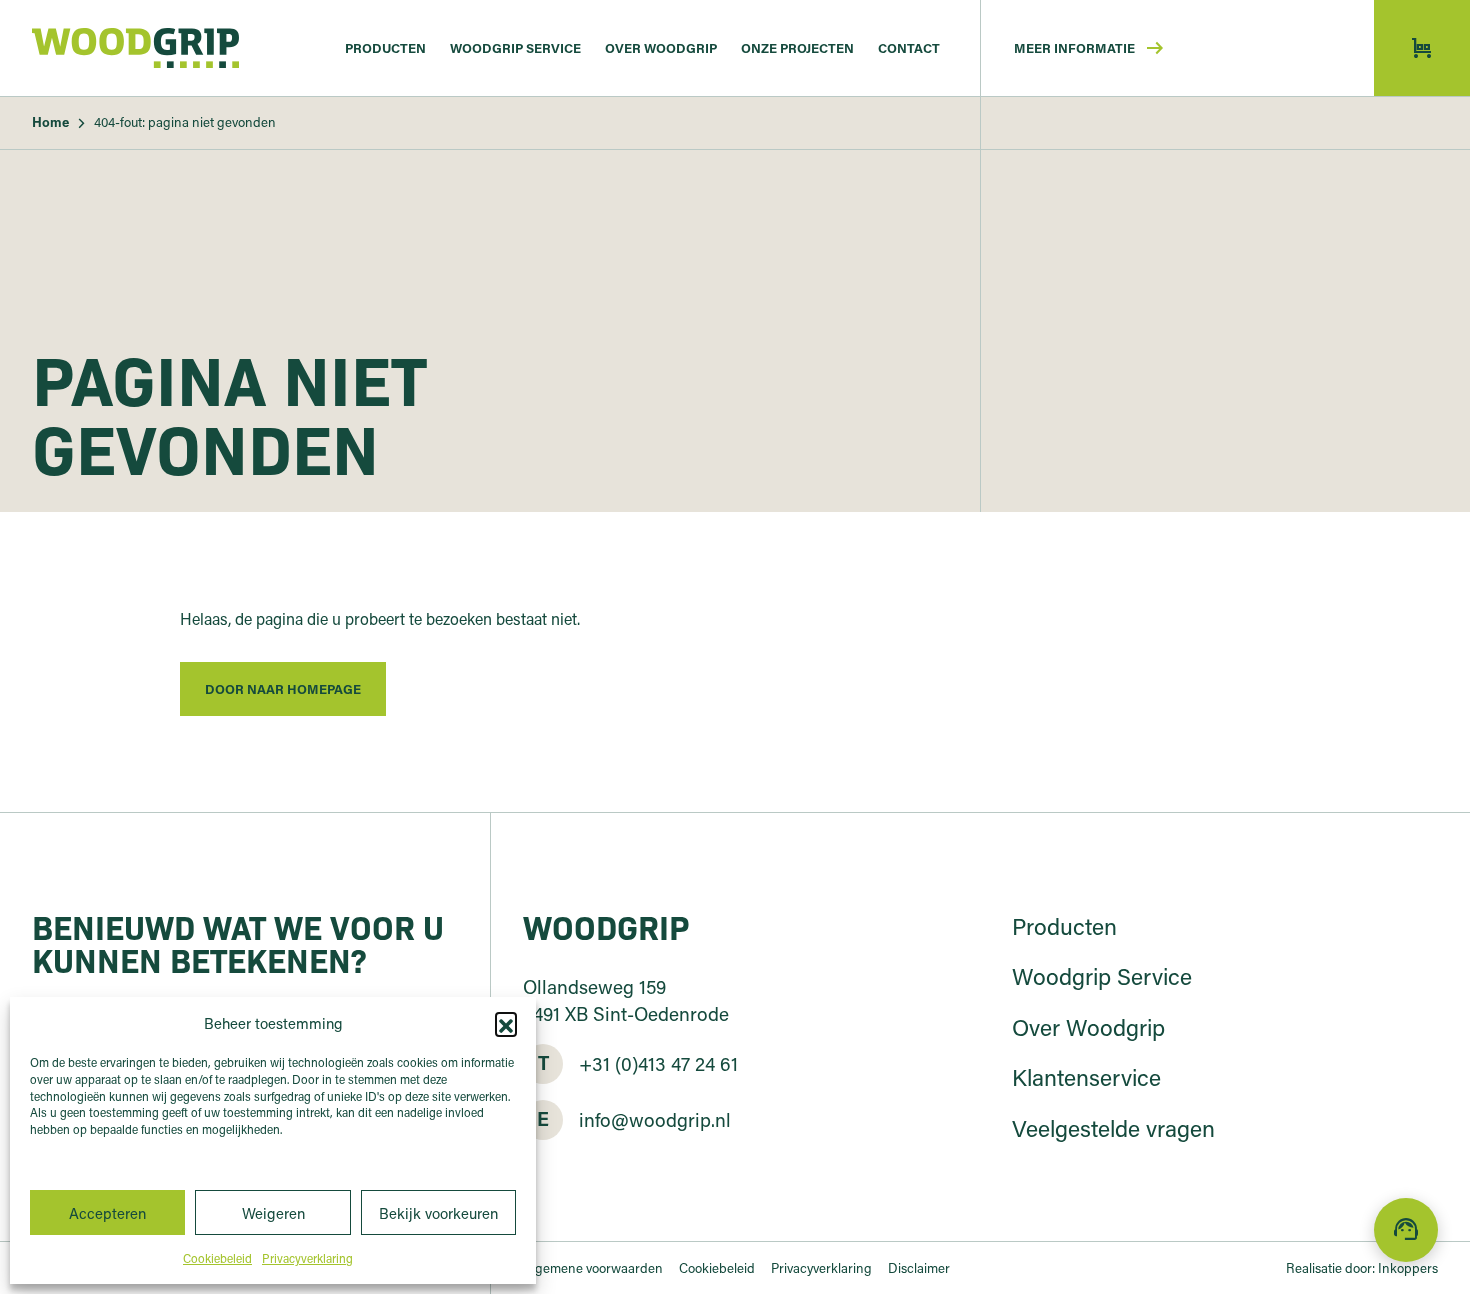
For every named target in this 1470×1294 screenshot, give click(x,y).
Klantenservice (1086, 1077)
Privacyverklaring (307, 1258)
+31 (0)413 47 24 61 (658, 1062)
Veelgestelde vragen (1113, 1128)
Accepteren (107, 1213)
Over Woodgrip (661, 47)
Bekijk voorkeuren (438, 1213)
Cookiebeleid (217, 1258)
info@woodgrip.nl (655, 1118)
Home (50, 122)
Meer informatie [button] (1090, 48)
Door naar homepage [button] (283, 688)
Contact (909, 47)
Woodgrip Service (515, 47)
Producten (385, 47)
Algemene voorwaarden (593, 1267)
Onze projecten (797, 47)
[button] (506, 1023)
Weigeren (273, 1213)
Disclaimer (919, 1267)
